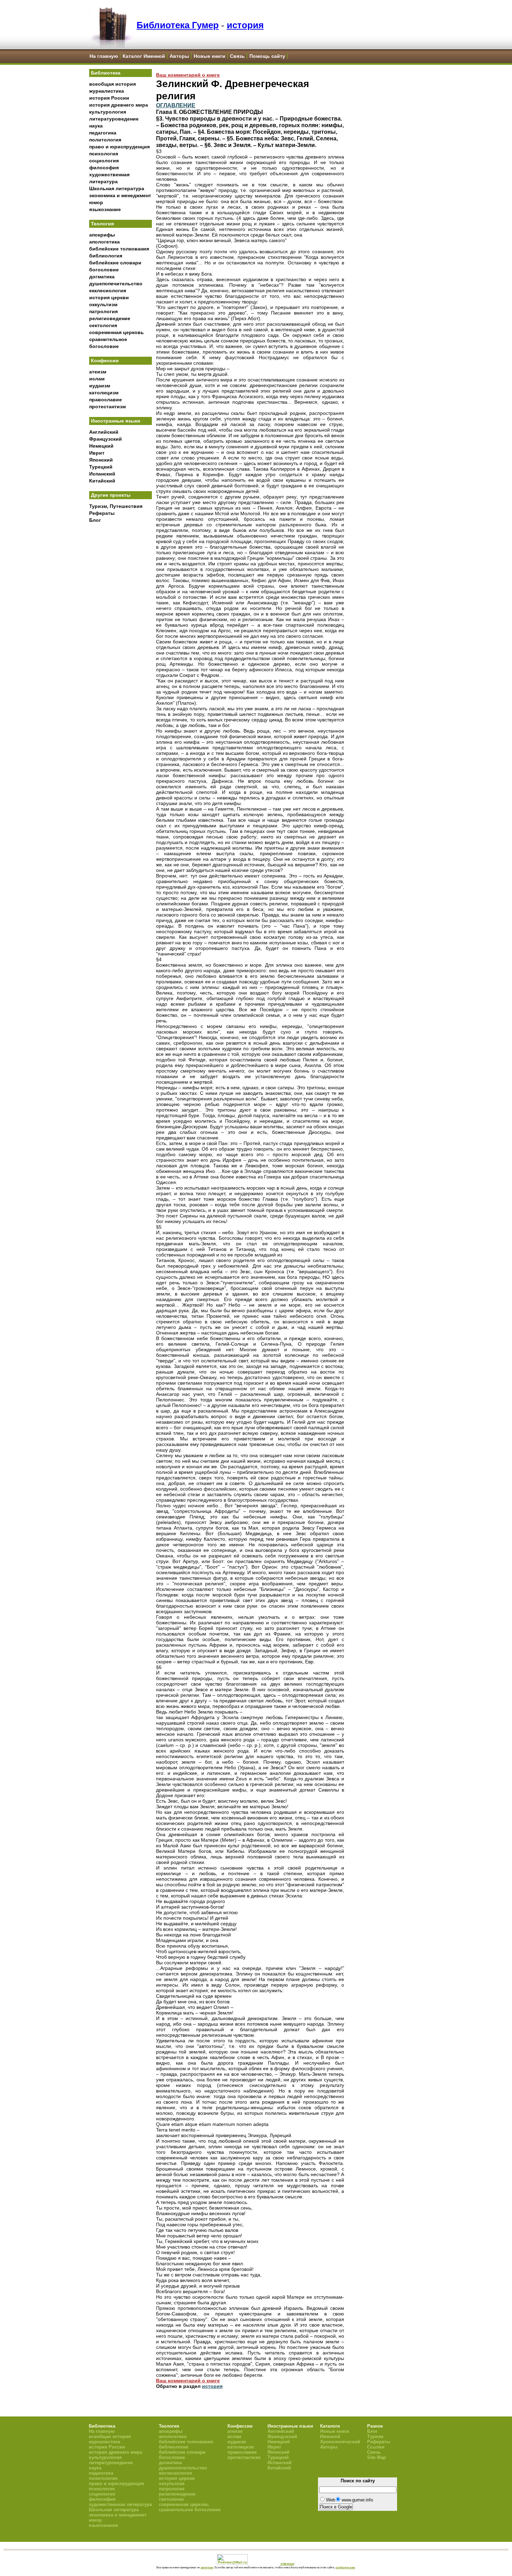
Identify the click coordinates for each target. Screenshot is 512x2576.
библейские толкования (119, 249)
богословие (104, 270)
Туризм (375, 2436)
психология (104, 154)
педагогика (103, 133)
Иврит (97, 453)
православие (106, 400)
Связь (237, 56)
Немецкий (101, 446)
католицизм (104, 393)
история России (109, 98)
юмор (96, 202)
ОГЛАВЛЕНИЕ (176, 105)
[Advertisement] (121, 641)
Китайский (102, 481)
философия (104, 168)
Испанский (102, 474)
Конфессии (105, 361)
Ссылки (376, 2447)
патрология (103, 311)
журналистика (107, 91)
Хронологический (340, 2442)
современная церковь (117, 332)
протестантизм (107, 407)
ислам (97, 379)
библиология (106, 256)
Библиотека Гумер (178, 25)
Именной (330, 2436)
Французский (106, 439)
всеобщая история (113, 84)
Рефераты (102, 513)
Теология (102, 224)
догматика (102, 277)
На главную (104, 56)
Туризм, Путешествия (116, 506)
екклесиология (108, 291)
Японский (101, 460)
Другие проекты (111, 495)
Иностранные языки (116, 421)
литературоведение (114, 119)
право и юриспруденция (119, 147)
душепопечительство (116, 284)
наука (96, 126)
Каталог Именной (144, 56)
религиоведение (110, 318)
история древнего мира (119, 105)
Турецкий (101, 467)
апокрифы (102, 235)
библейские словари (115, 263)
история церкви (109, 297)
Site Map (377, 2457)
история (245, 25)
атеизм (98, 372)
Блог (95, 520)
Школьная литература (117, 188)
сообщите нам (345, 2567)
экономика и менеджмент (120, 195)
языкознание (105, 209)
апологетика (104, 242)
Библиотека (106, 73)
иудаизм (100, 386)
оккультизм (103, 304)
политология (105, 140)
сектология (103, 325)
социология (104, 161)
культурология (108, 112)
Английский (104, 432)
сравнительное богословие (190, 2510)
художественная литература (120, 2504)
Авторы (179, 56)
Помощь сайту (267, 56)
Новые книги (210, 56)
